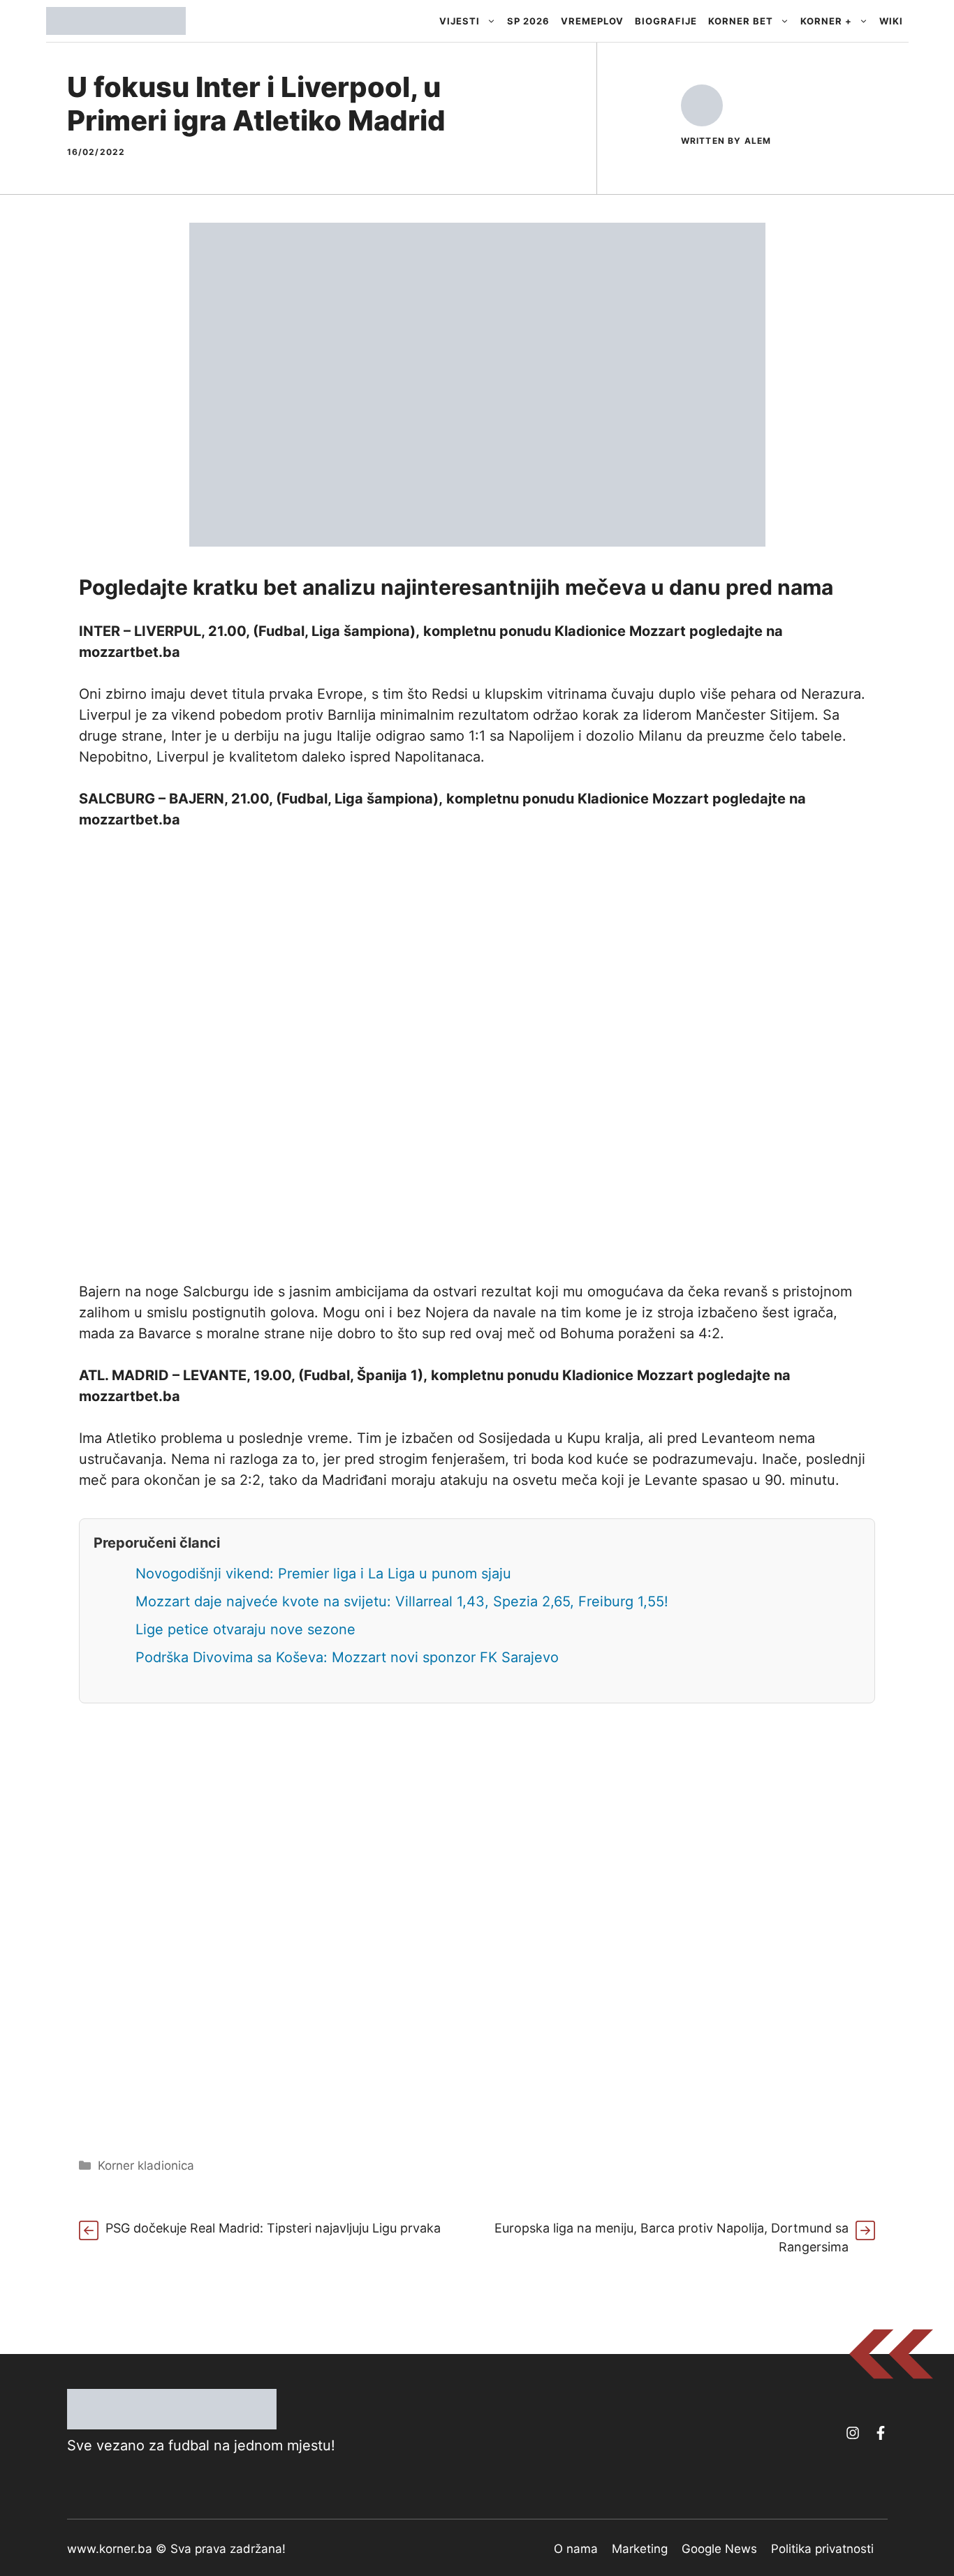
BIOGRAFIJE (666, 21)
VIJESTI (460, 21)
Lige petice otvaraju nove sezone (245, 1629)
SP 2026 (528, 21)
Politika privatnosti (822, 2549)
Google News (719, 2549)
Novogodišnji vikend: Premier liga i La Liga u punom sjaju (323, 1574)
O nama (576, 2549)
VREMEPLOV (592, 21)
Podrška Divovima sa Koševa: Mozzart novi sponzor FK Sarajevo (347, 1657)
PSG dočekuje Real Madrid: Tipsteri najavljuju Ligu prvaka (273, 2228)
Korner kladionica (146, 2166)
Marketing (640, 2549)
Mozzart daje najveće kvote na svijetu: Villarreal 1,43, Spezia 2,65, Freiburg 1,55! (402, 1601)
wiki (891, 21)
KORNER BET (741, 21)
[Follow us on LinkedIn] (881, 2433)
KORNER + (826, 21)
